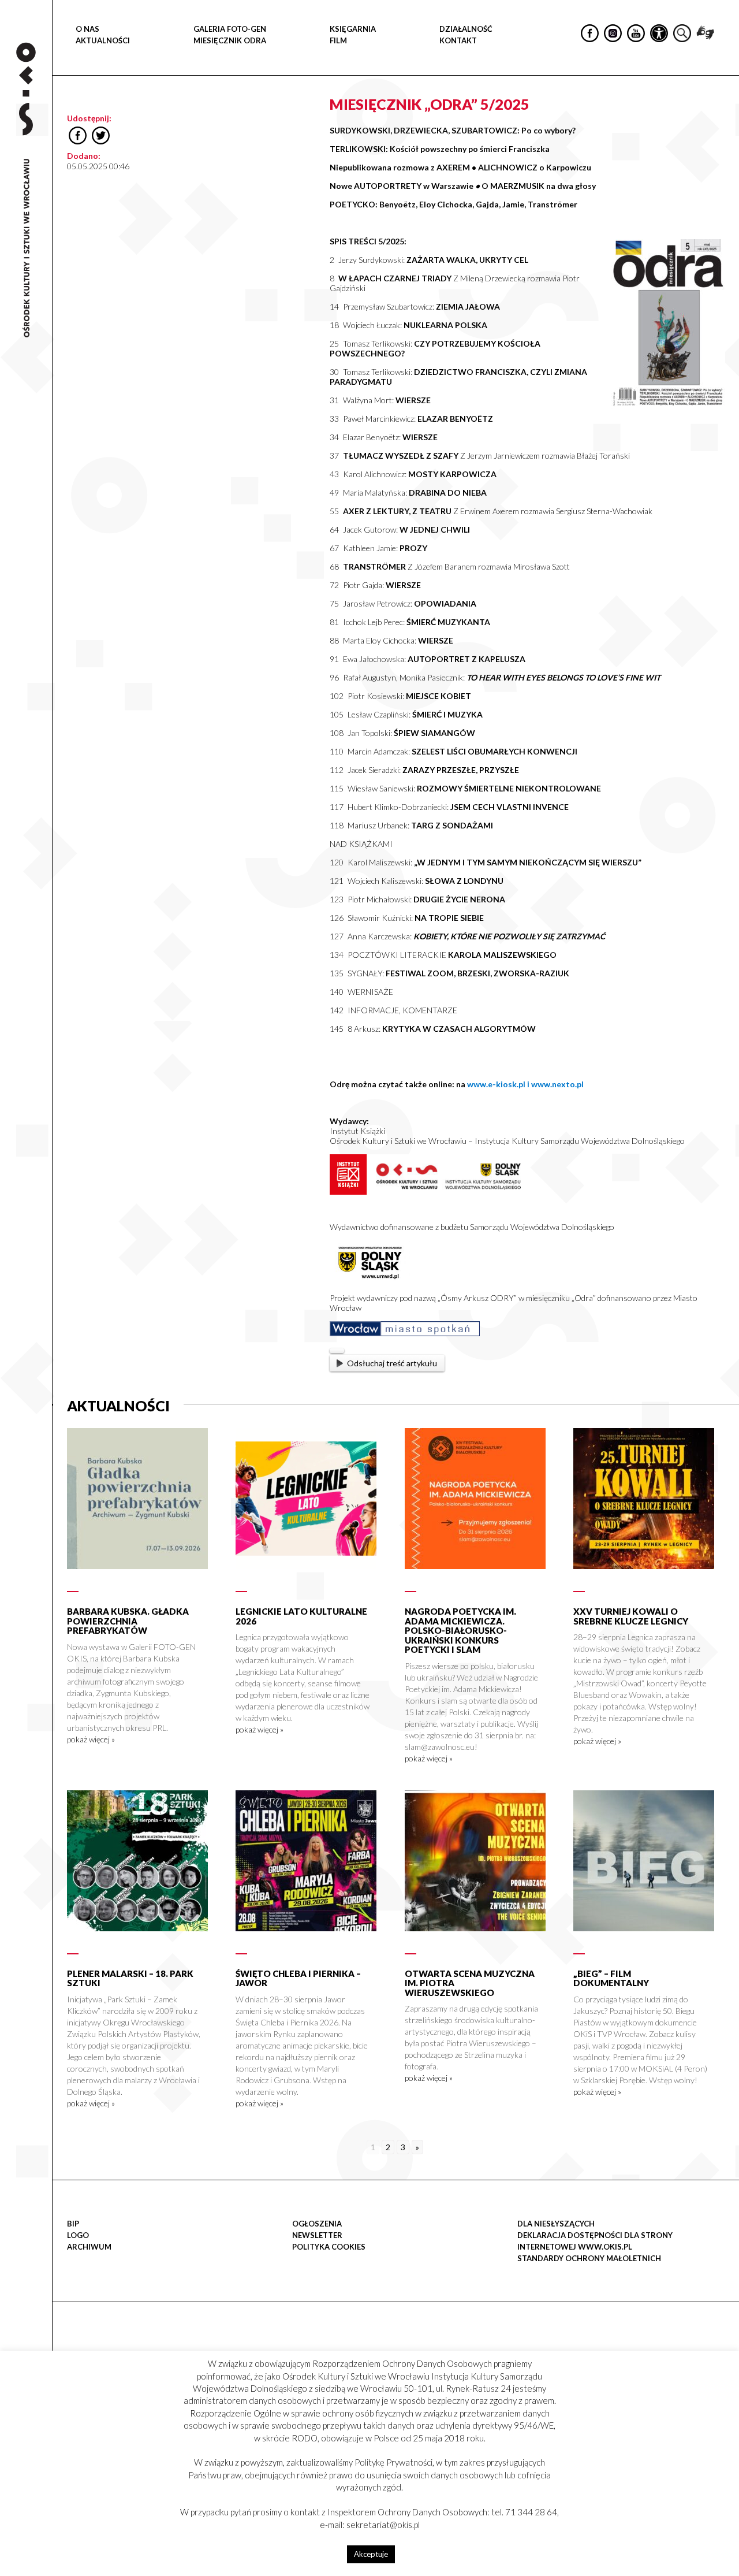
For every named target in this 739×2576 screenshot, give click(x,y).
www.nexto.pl (557, 1084)
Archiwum (89, 2247)
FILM (338, 40)
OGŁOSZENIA (317, 2224)
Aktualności (103, 40)
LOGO (78, 2235)
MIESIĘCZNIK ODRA (230, 40)
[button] (724, 119)
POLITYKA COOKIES (329, 2247)
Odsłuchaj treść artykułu (392, 1363)
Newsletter (317, 2235)
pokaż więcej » (91, 1739)
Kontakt (458, 40)
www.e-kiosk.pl (497, 1084)
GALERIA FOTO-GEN (230, 29)
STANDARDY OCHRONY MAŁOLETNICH (589, 2258)
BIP (73, 2224)
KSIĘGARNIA (353, 29)
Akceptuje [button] (371, 2554)
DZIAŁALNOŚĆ (466, 29)
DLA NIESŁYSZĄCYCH (556, 2224)
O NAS (87, 29)
